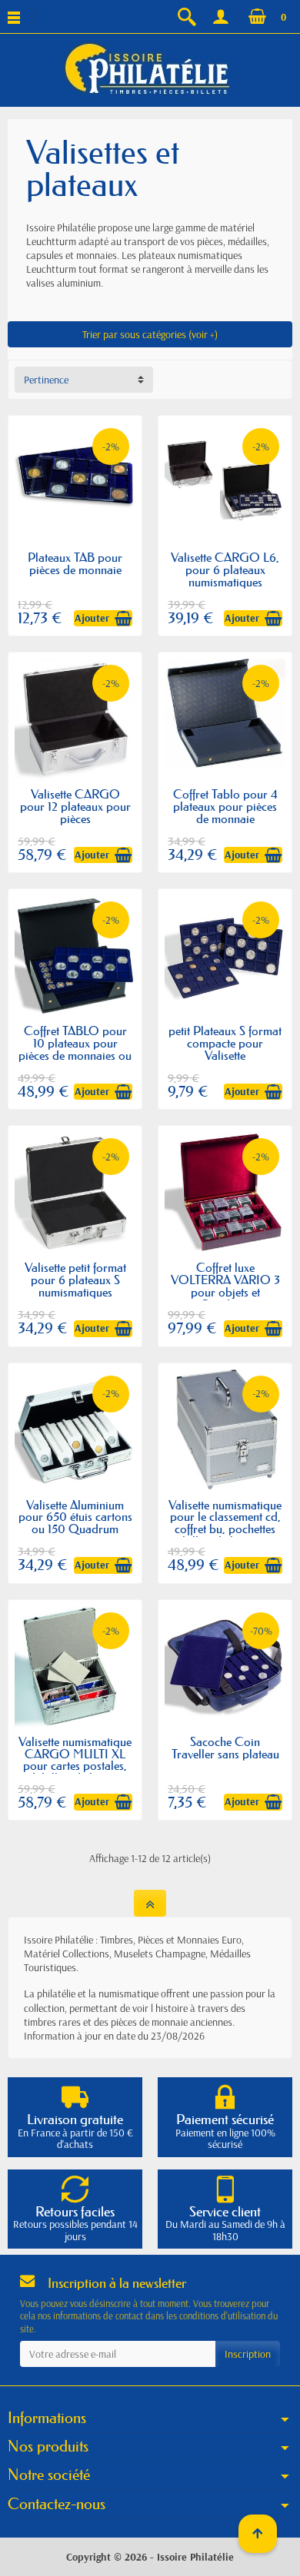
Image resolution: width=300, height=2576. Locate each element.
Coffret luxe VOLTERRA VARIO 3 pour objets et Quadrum (225, 1286)
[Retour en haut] (150, 1903)
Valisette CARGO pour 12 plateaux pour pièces (75, 806)
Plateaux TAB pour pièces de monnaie (75, 563)
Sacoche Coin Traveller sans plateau (225, 1748)
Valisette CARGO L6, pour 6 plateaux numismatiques (225, 569)
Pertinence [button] (46, 380)
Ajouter (92, 618)
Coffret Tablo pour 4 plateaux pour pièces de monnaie (225, 806)
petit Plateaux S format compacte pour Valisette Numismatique (225, 1049)
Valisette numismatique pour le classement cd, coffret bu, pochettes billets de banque (225, 1523)
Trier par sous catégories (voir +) (150, 334)
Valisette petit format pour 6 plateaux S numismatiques (75, 1280)
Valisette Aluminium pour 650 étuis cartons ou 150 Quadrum (75, 1517)
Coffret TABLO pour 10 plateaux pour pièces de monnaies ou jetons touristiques (75, 1049)
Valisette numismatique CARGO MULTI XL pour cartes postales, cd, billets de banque (75, 1760)
